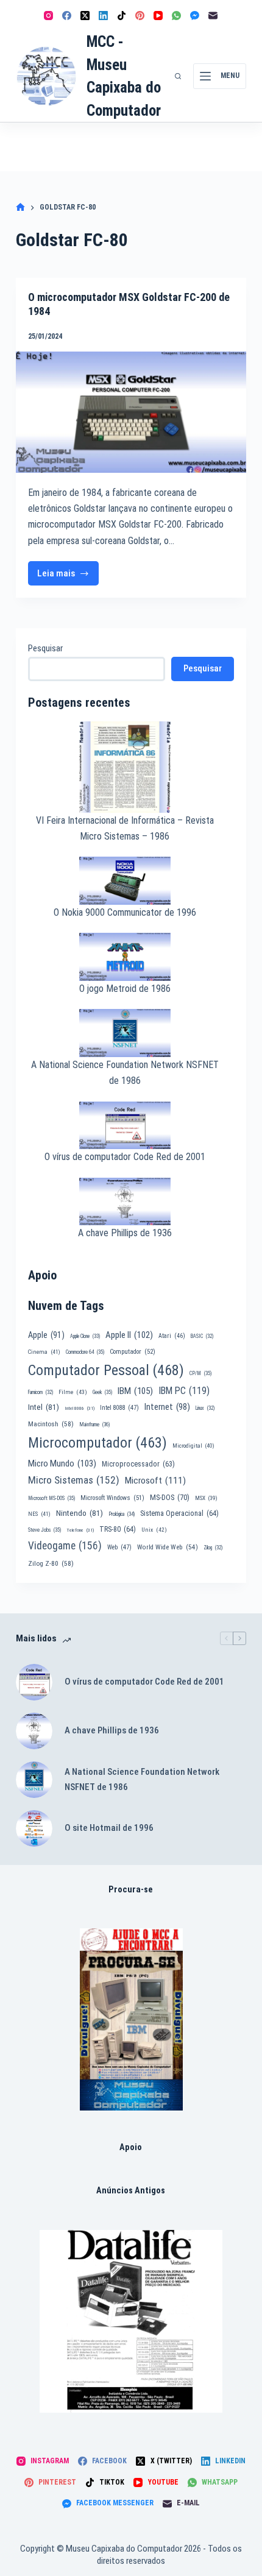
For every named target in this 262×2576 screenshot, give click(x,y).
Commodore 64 (85, 1352)
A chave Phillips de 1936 (125, 1233)
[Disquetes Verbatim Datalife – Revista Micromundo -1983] (131, 2321)
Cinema (44, 1352)
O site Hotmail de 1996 (109, 1828)
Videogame (65, 1546)
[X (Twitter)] (85, 16)
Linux (205, 1408)
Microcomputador (97, 1443)
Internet (167, 1407)
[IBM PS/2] (131, 2019)
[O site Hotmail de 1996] (34, 1828)
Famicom (41, 1392)
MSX (206, 1498)
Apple (46, 1335)
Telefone (80, 1530)
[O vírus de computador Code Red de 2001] (34, 1682)
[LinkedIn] (103, 16)
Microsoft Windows (112, 1498)
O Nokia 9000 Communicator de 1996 (125, 912)
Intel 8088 (119, 1408)
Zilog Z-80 (51, 1563)
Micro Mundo (62, 1463)
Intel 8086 (80, 1408)
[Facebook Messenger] (195, 16)
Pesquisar (45, 648)
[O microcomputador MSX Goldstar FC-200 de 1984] (131, 412)
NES (39, 1514)
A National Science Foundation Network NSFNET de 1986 (142, 1779)
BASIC (202, 1336)
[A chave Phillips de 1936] (34, 1731)
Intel (44, 1407)
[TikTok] (122, 16)
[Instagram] (48, 16)
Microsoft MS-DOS (51, 1498)
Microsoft (155, 1481)
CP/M (200, 1373)
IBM (135, 1391)
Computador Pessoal (106, 1370)
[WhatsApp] (176, 16)
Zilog (213, 1548)
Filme (73, 1392)
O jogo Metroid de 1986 (125, 989)
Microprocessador (138, 1464)
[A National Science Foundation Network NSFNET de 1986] (34, 1780)
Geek (102, 1392)
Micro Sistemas (74, 1480)
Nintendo (80, 1513)
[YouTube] (158, 16)
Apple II (129, 1335)
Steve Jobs (44, 1530)
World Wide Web (168, 1547)
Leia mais (68, 577)
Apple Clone (85, 1336)
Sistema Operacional (179, 1513)
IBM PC (184, 1391)
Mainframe (95, 1424)
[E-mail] (213, 16)
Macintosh (51, 1424)
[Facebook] (67, 16)
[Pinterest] (140, 16)
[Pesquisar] (178, 76)
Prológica (122, 1514)
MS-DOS (170, 1497)
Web (119, 1547)
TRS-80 (118, 1529)
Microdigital (193, 1445)
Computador (133, 1352)
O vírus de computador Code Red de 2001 (125, 1157)
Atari (172, 1336)
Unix (154, 1530)
